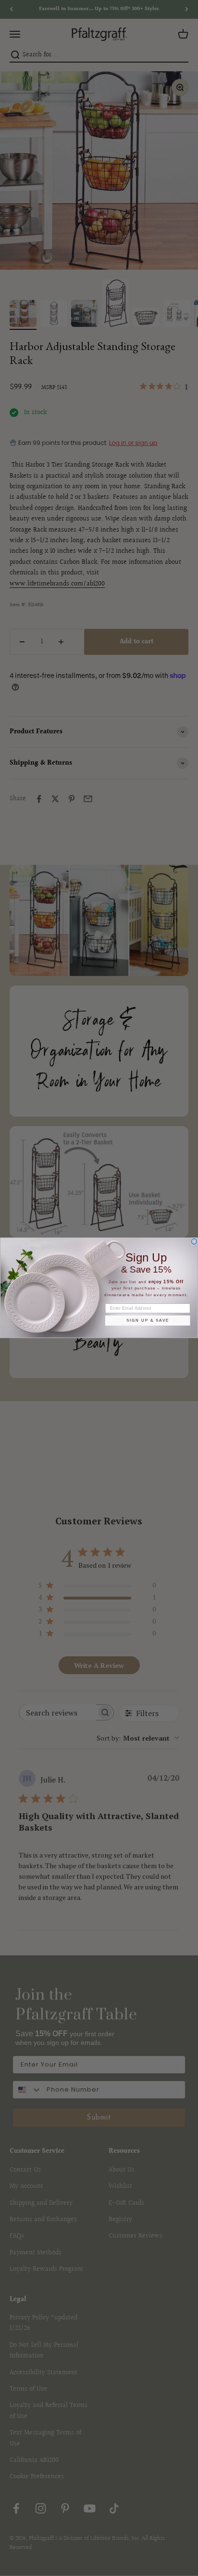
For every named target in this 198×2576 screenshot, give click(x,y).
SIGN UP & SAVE (148, 1321)
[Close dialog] (194, 1242)
